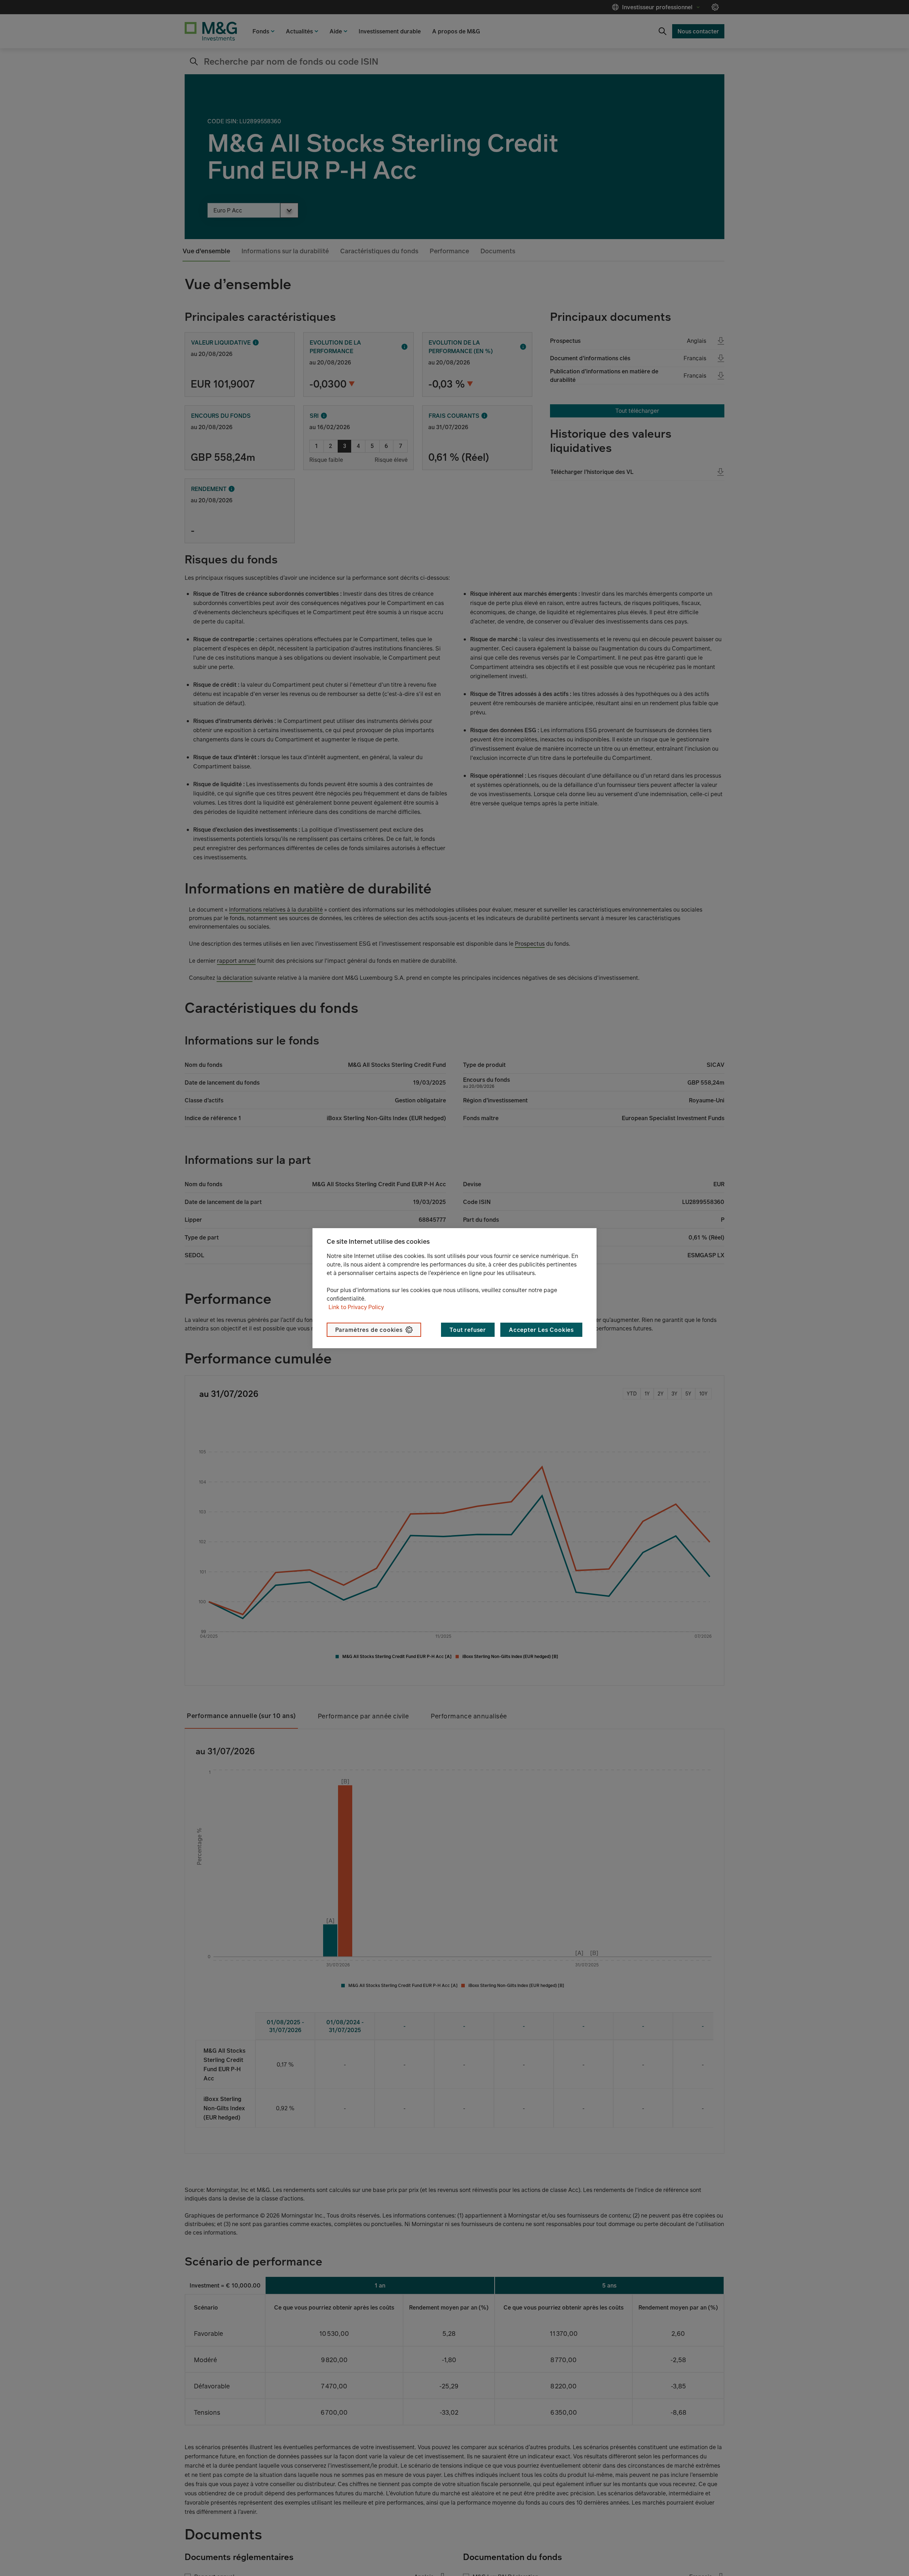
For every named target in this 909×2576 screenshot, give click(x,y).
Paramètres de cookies (369, 1330)
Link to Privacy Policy (356, 1307)
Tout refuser (468, 1330)
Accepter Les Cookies (541, 1330)
